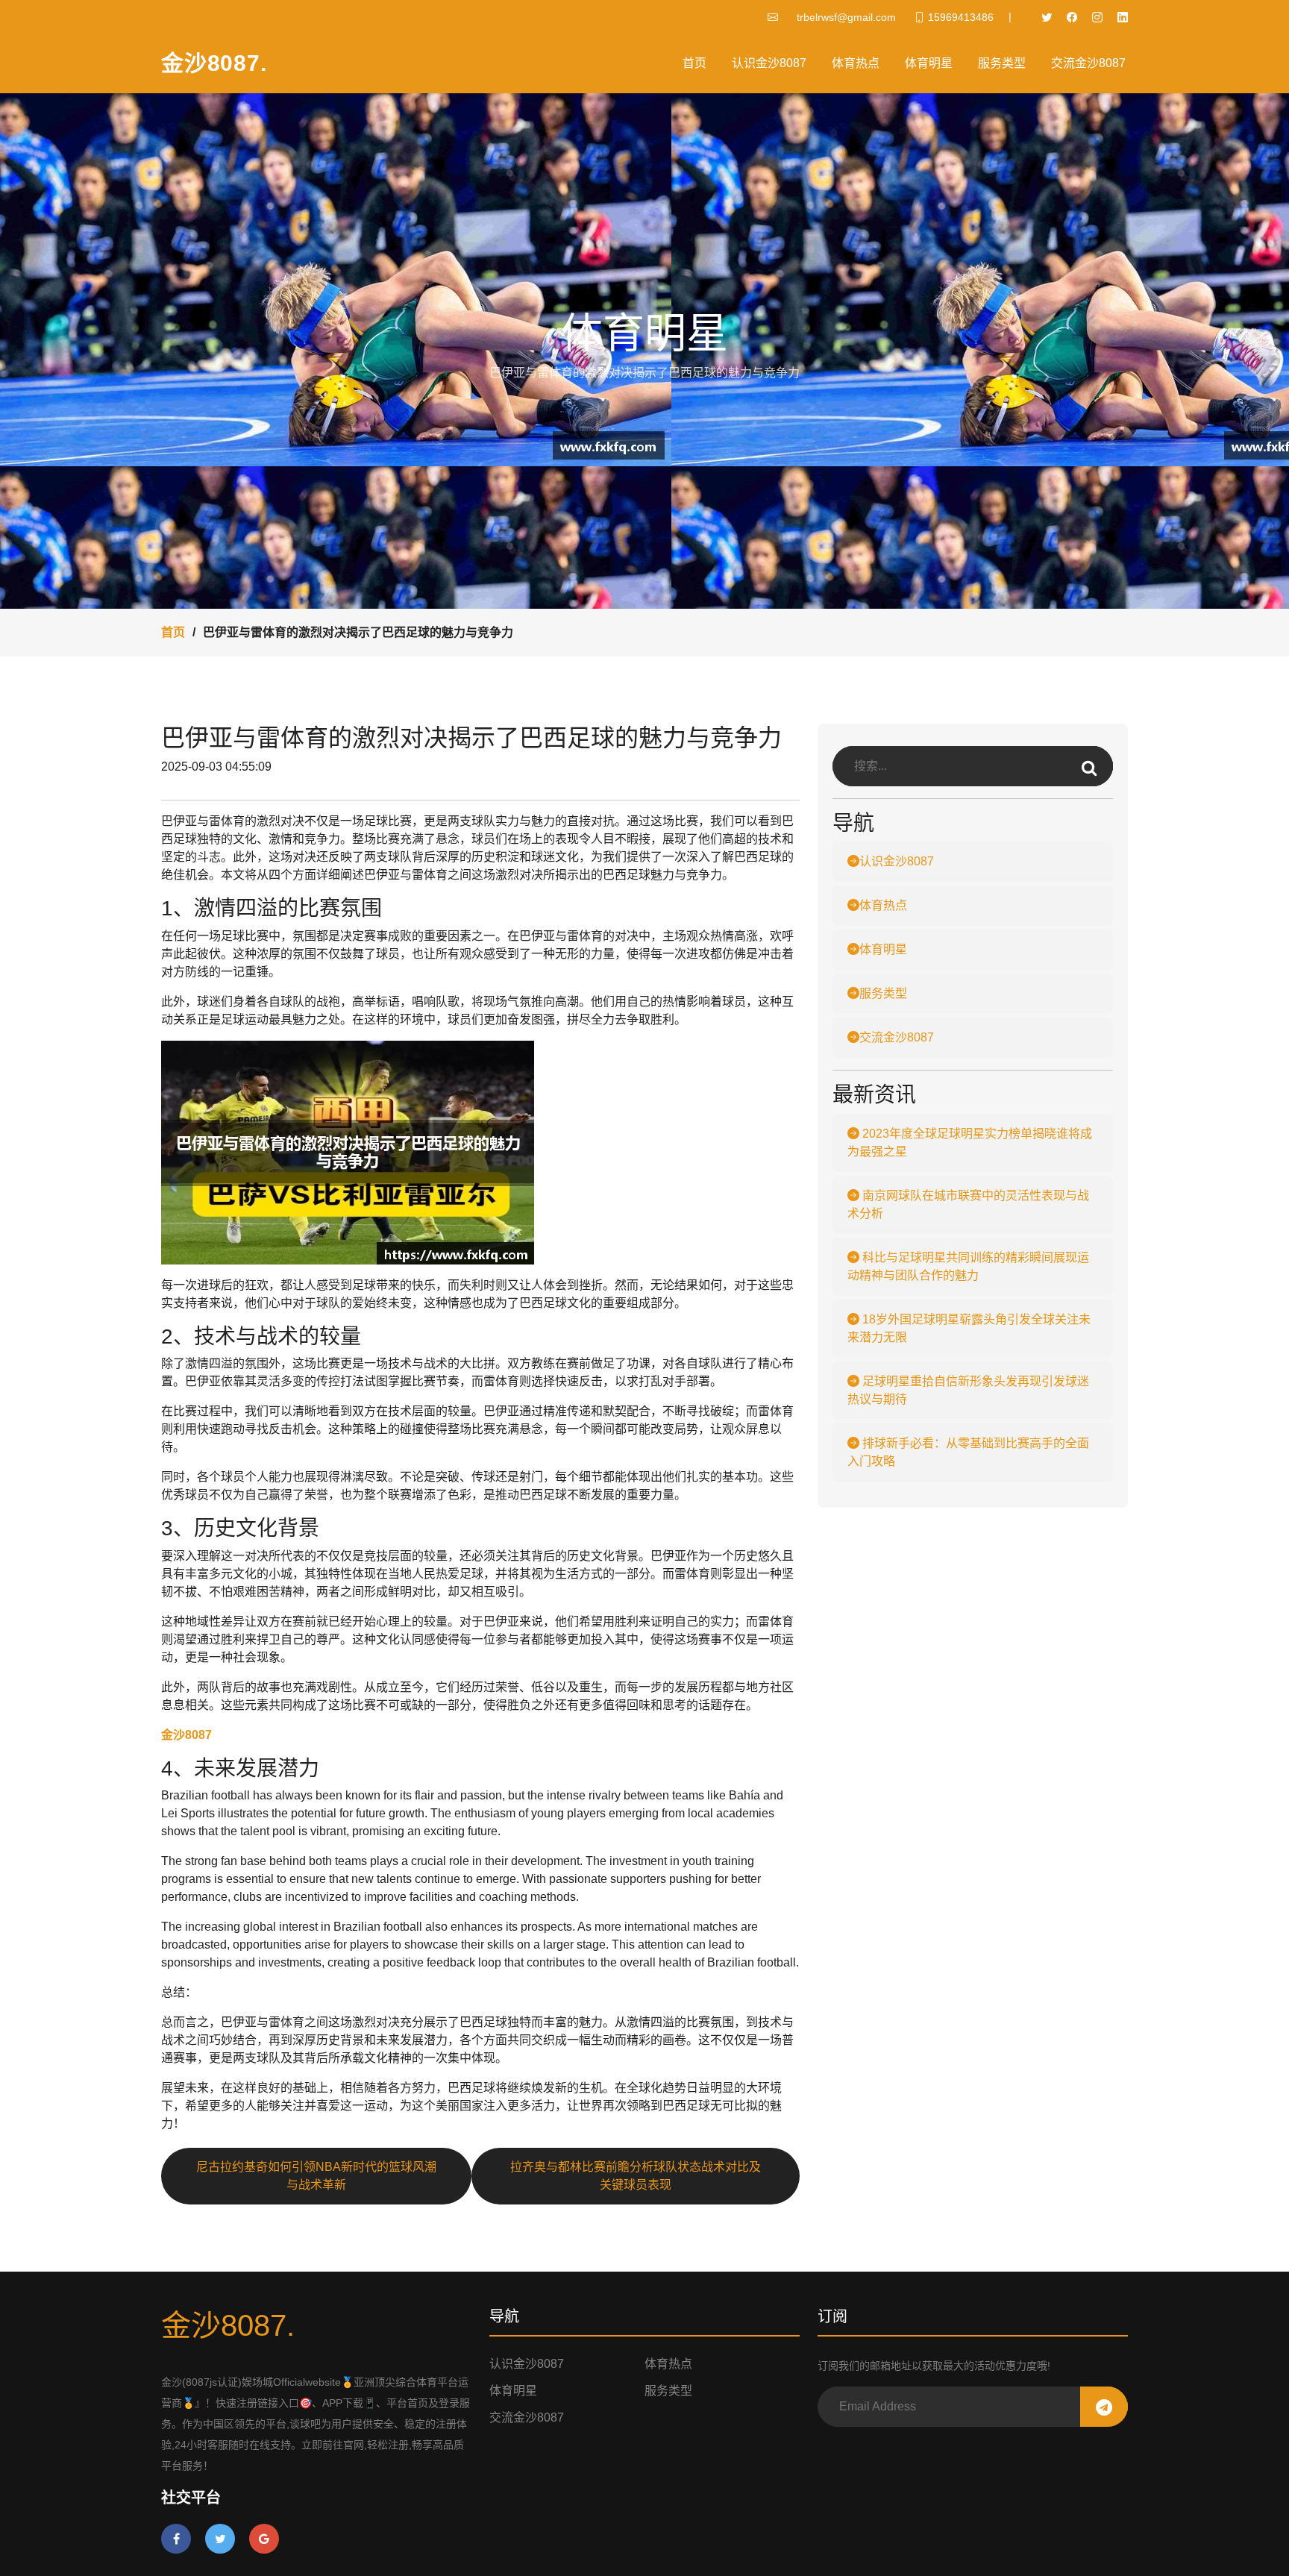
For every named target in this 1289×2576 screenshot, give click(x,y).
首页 (694, 63)
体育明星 (929, 63)
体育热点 (856, 63)
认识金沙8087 (769, 63)
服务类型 (1002, 63)
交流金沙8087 (1088, 63)
